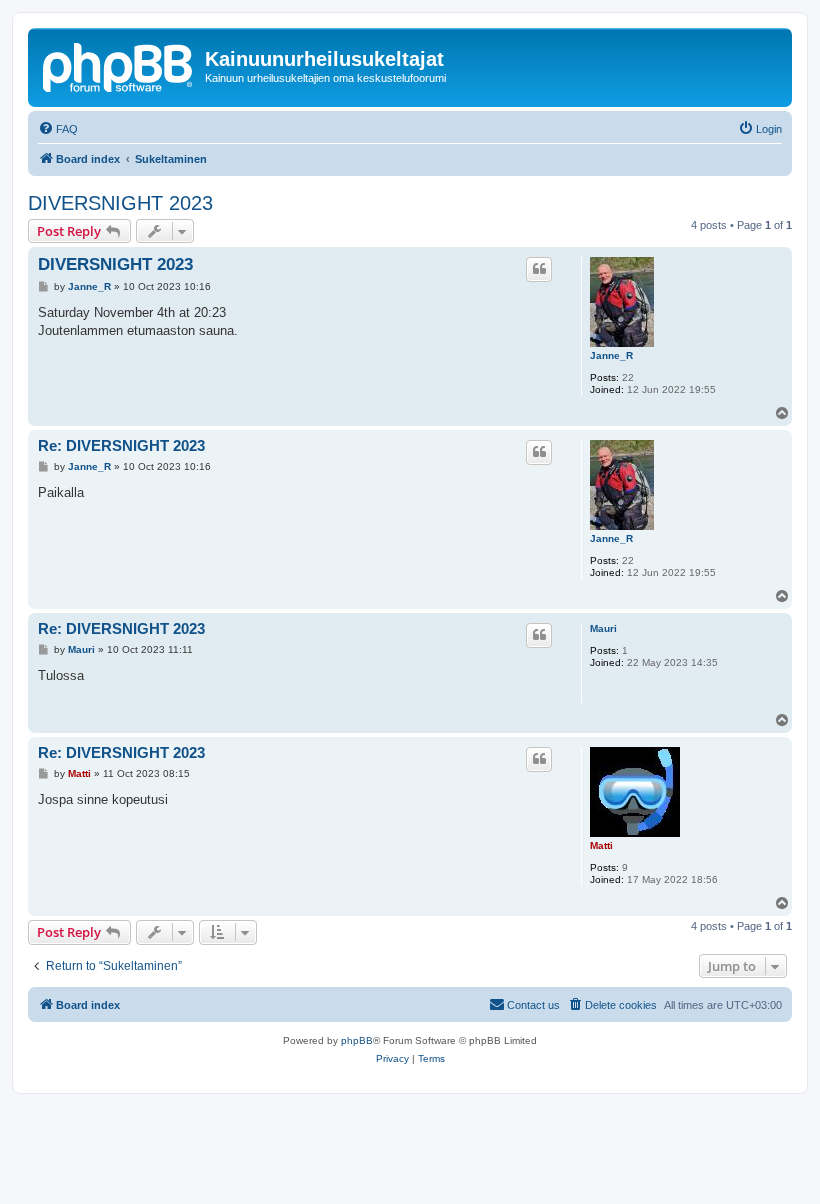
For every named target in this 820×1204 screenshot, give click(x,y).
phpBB (357, 1040)
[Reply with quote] (539, 269)
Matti (601, 845)
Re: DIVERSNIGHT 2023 (121, 445)
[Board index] (119, 65)
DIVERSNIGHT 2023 (120, 203)
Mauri (603, 628)
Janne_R (611, 355)
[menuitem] (58, 129)
